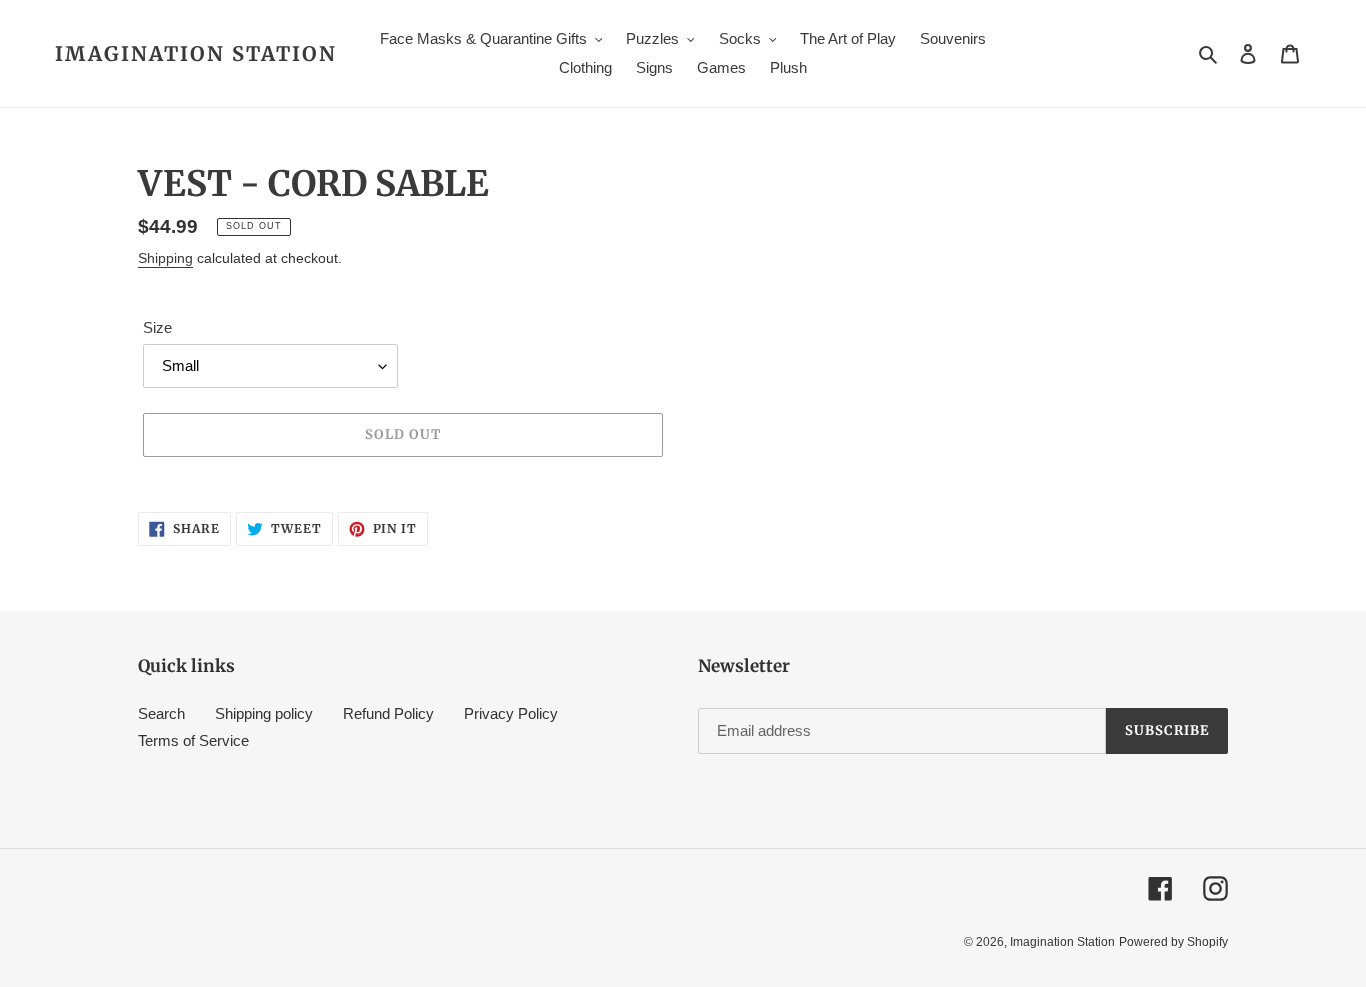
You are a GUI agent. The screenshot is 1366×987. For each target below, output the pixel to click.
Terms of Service (193, 740)
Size (157, 327)
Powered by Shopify (1173, 942)
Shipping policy (264, 713)
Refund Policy (388, 713)
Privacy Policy (511, 713)
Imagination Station (196, 54)
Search (161, 713)
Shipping (165, 258)
